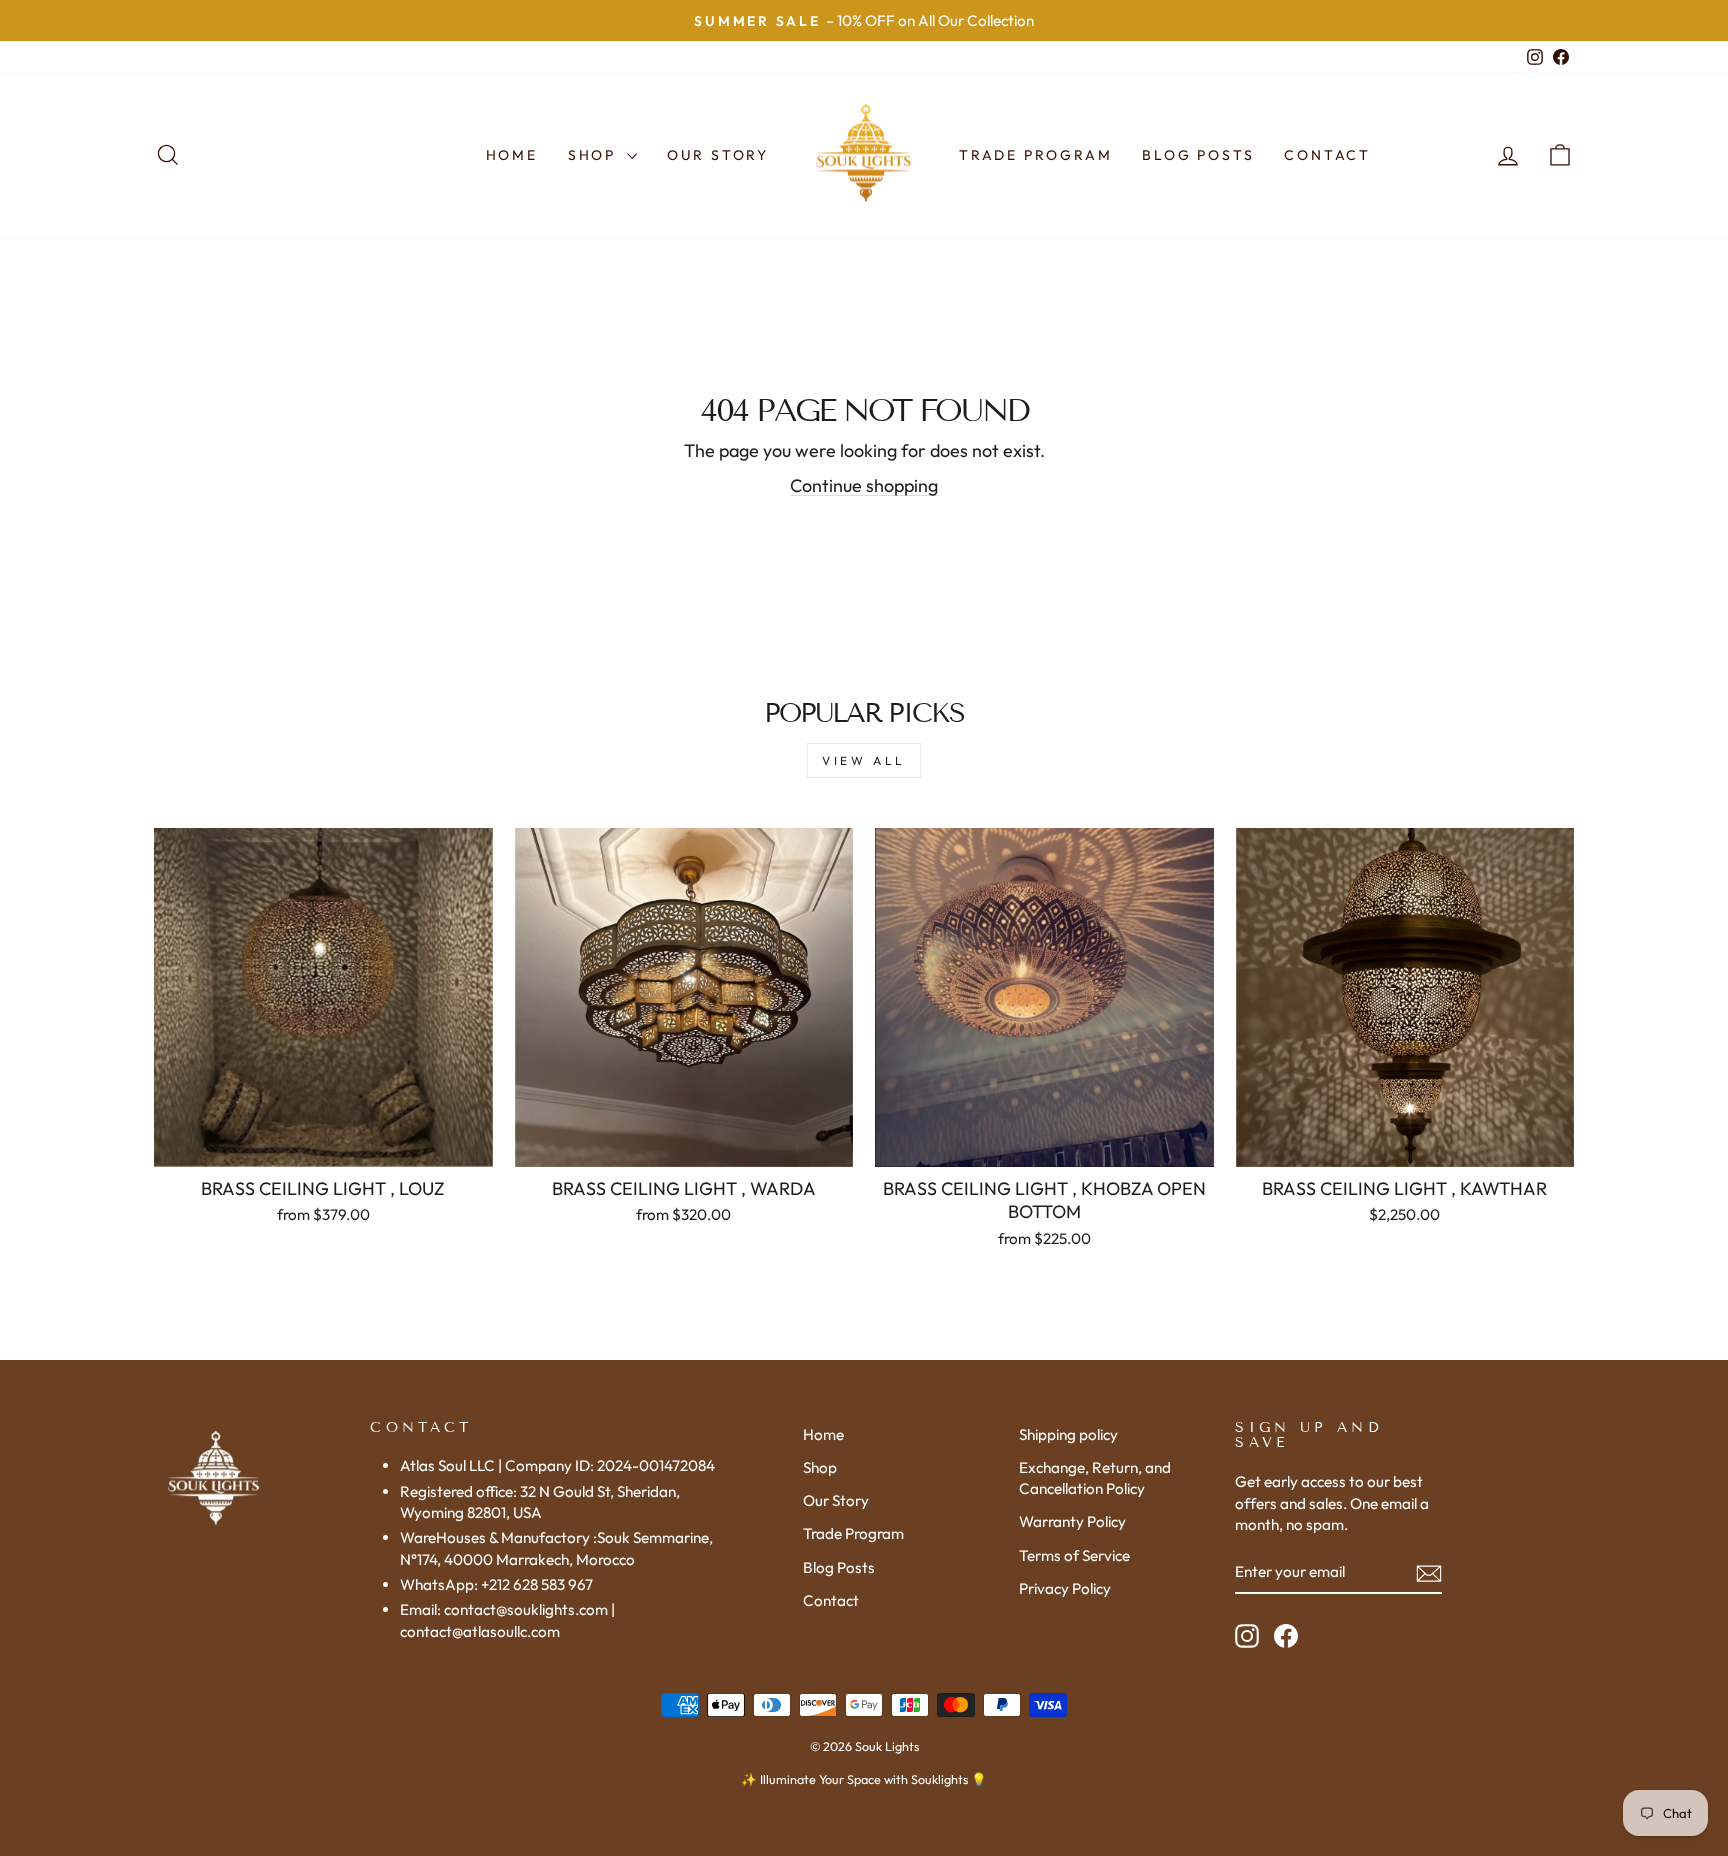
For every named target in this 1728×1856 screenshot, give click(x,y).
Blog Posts (1198, 155)
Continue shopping (864, 485)
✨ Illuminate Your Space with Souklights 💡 (864, 1779)
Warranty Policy (1072, 1521)
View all (864, 760)
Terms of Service (1074, 1555)
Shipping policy (1068, 1434)
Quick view (323, 1143)
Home (512, 155)
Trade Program (1035, 155)
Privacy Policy (1065, 1588)
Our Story (718, 155)
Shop (595, 155)
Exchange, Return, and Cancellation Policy (1095, 1478)
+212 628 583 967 (537, 1584)
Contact (1327, 155)
